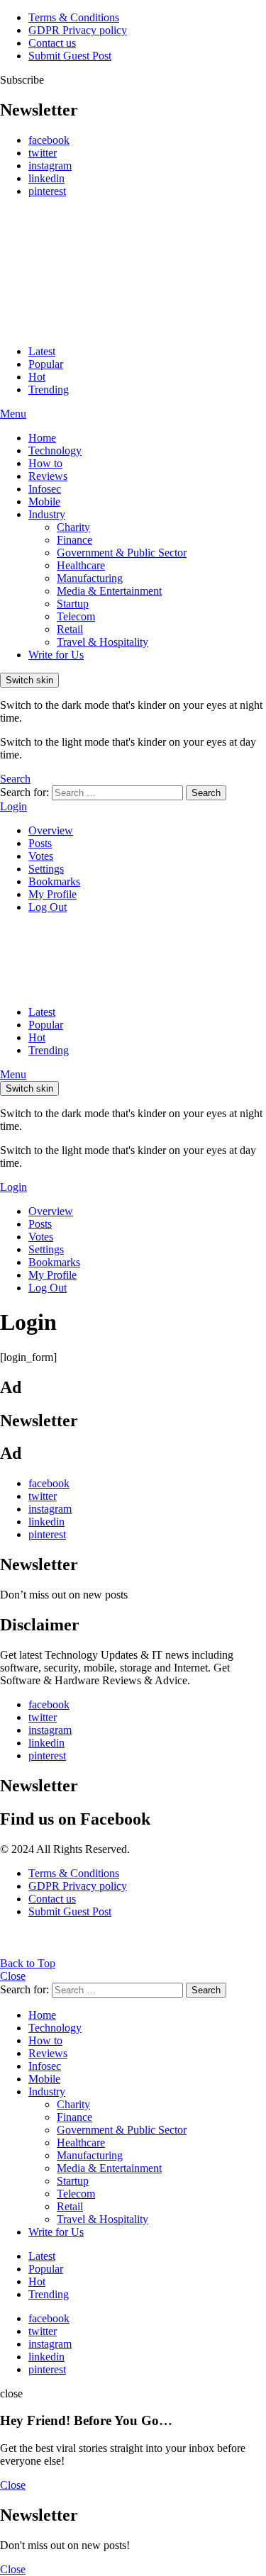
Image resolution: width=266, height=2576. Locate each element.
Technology (55, 450)
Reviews (48, 476)
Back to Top (28, 1963)
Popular (46, 364)
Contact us (52, 43)
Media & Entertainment (109, 591)
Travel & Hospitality (102, 642)
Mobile (44, 502)
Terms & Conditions (74, 17)
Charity (73, 527)
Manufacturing (90, 578)
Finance (74, 540)
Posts (40, 843)
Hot (37, 377)
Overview (51, 830)
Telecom (76, 616)
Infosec (45, 489)
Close (13, 1976)
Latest (42, 351)
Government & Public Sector (122, 553)
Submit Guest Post (70, 56)
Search (206, 793)
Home (42, 438)
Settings (46, 869)
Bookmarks (54, 881)
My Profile (52, 894)
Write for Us (56, 655)
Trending (49, 390)
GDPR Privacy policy (78, 30)
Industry (47, 514)
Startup (73, 604)
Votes (41, 856)
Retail (70, 629)
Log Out (48, 907)
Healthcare (81, 565)
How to (45, 463)
